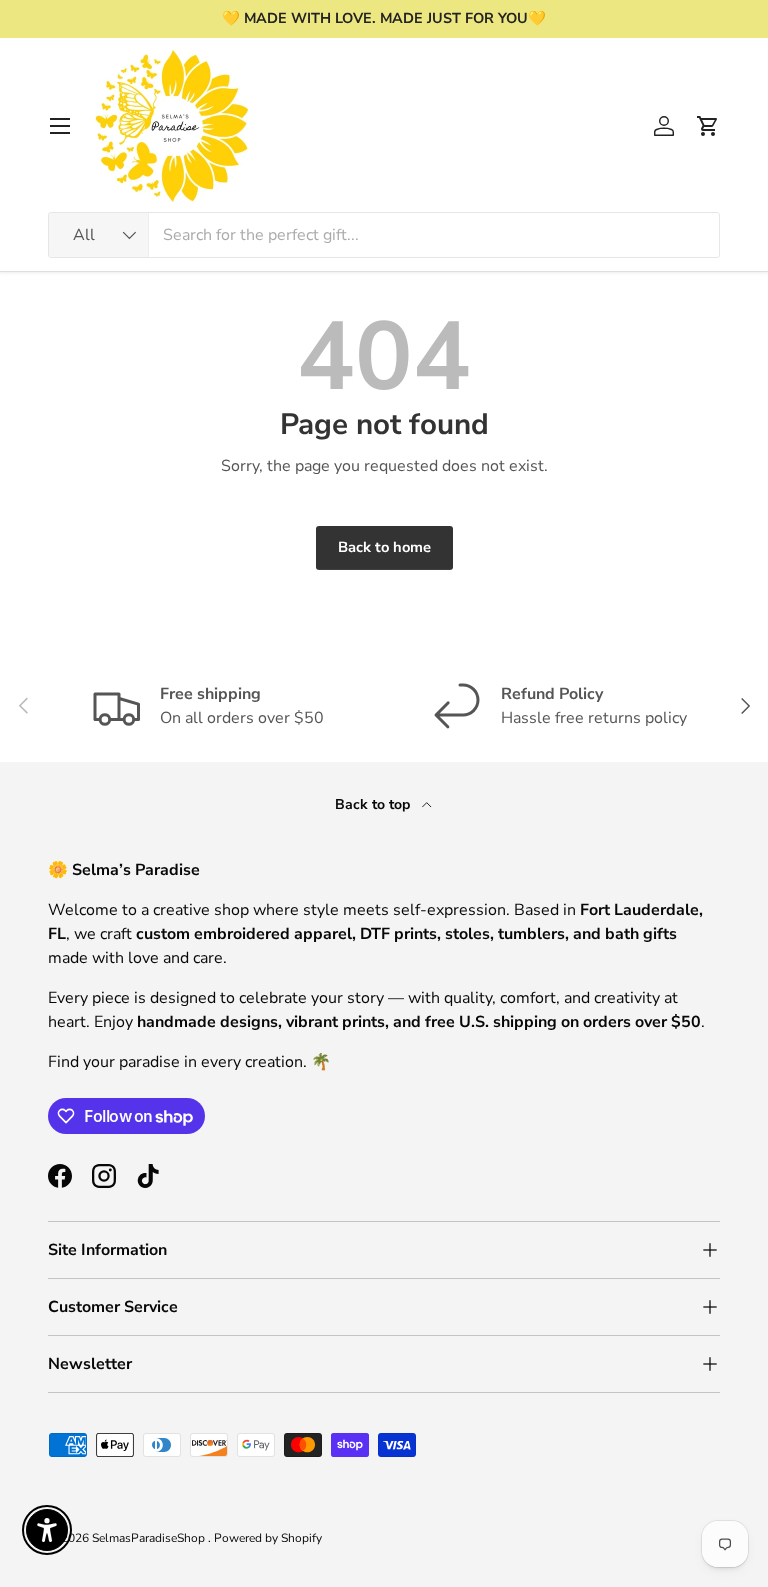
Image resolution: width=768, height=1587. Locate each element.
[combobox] (384, 235)
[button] (708, 126)
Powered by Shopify (268, 1538)
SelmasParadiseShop (150, 1538)
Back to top (374, 804)
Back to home (384, 547)
